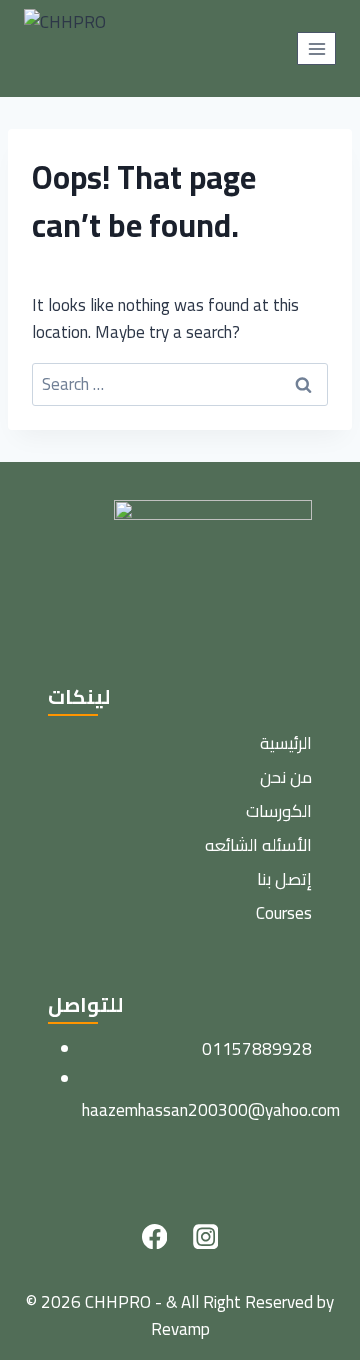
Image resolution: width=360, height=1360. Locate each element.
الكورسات (279, 811)
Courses (284, 913)
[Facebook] (154, 1236)
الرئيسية (286, 743)
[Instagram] (205, 1236)
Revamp (180, 1329)
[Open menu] (316, 48)
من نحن (286, 777)
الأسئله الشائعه (258, 845)
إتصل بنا (284, 879)
